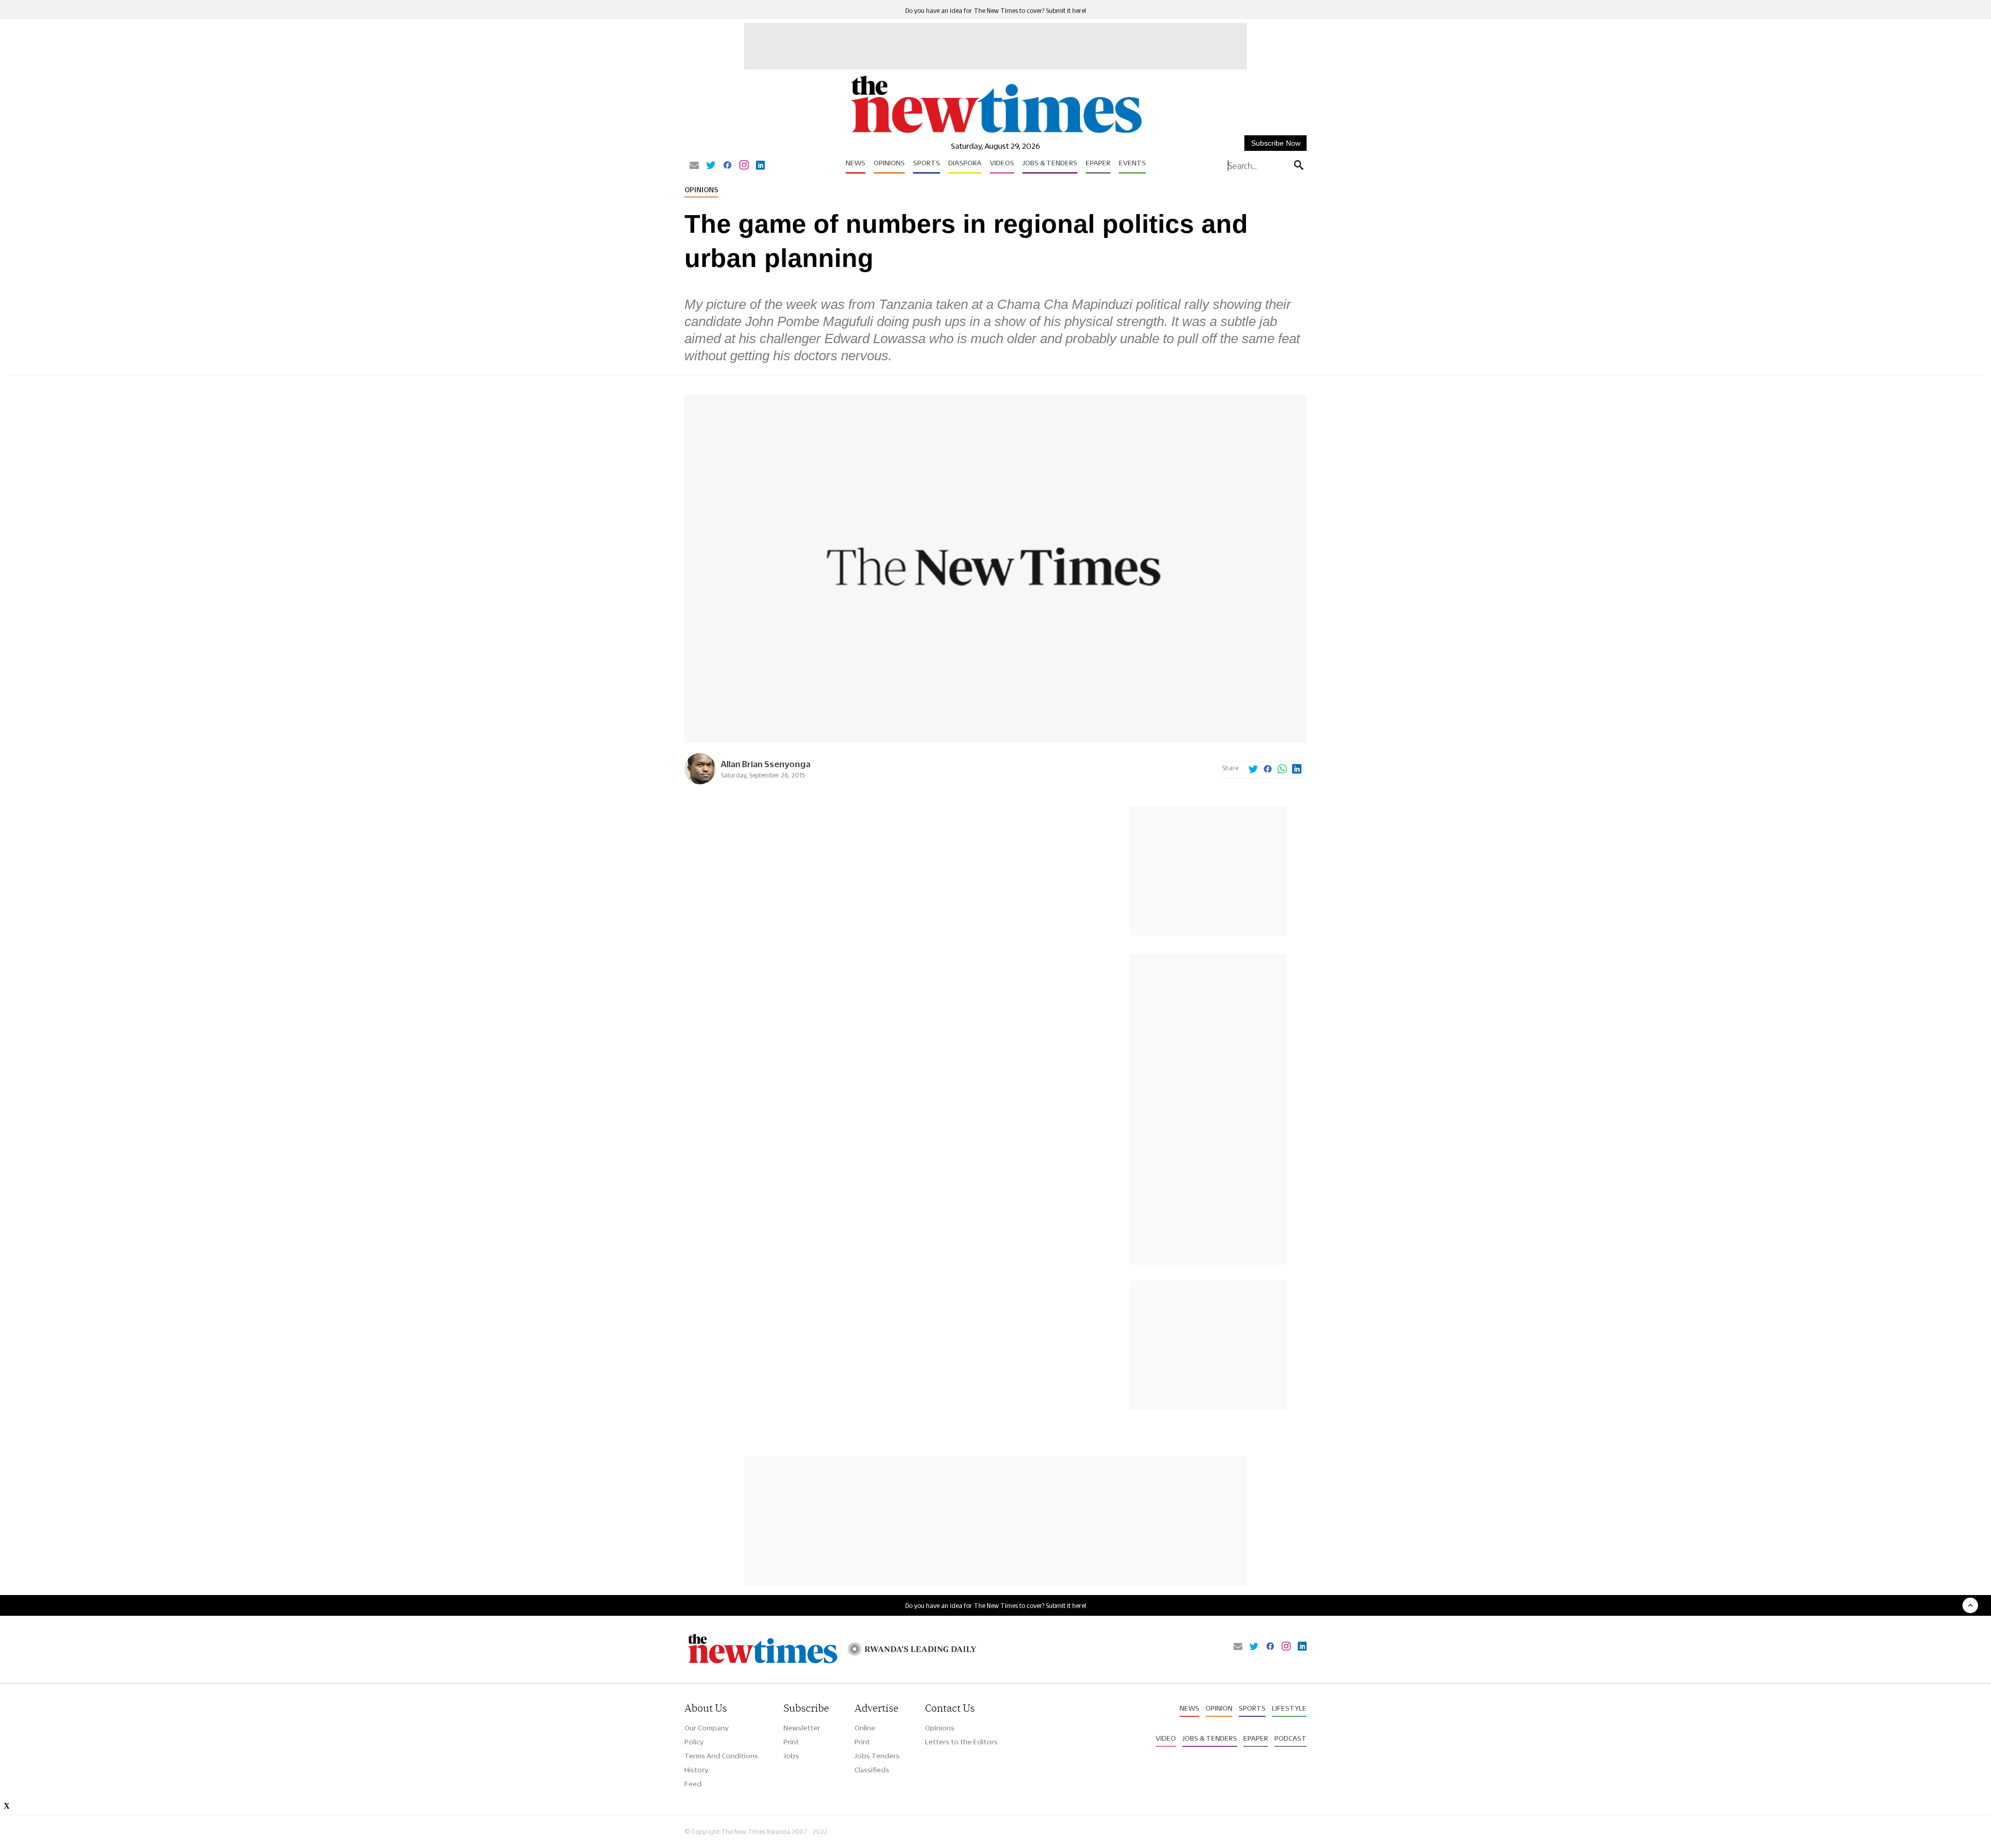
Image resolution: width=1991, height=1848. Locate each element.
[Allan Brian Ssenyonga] (700, 781)
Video (1166, 1738)
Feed (693, 1784)
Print (791, 1742)
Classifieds (872, 1770)
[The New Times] (996, 133)
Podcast (1291, 1738)
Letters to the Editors (961, 1742)
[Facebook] (727, 166)
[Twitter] (711, 166)
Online (865, 1728)
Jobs (791, 1756)
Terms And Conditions (721, 1756)
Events (1132, 163)
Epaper (1098, 163)
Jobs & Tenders (1050, 163)
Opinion (1219, 1708)
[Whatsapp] (1282, 770)
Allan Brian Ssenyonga (766, 764)
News (856, 163)
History (696, 1770)
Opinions (889, 163)
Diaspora (965, 163)
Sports (927, 163)
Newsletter (802, 1728)
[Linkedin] (760, 166)
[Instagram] (744, 166)
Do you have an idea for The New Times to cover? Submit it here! (996, 11)
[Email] (694, 166)
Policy (694, 1742)
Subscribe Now (1276, 143)
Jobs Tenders (877, 1756)
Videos (1002, 163)
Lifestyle (1289, 1708)
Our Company (706, 1728)
